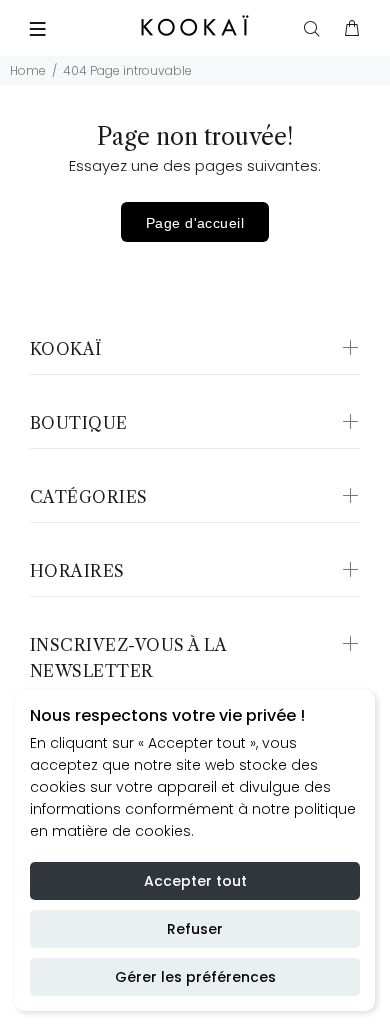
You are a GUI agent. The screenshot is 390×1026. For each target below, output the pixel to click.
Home (28, 70)
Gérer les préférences (195, 977)
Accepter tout (195, 881)
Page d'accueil (195, 223)
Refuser (195, 929)
